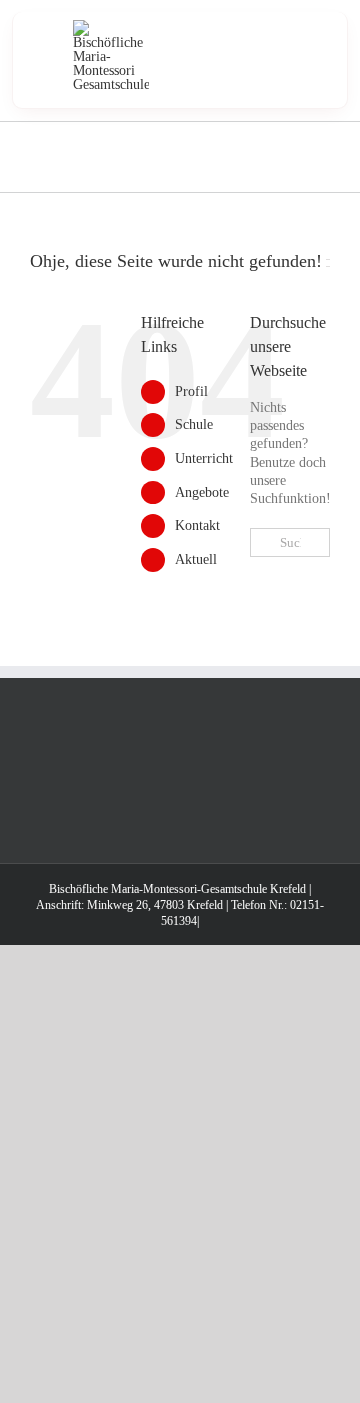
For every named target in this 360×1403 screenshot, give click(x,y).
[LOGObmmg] (111, 26)
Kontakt (197, 525)
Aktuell (196, 559)
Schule (194, 424)
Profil (191, 391)
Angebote (202, 492)
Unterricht (204, 458)
